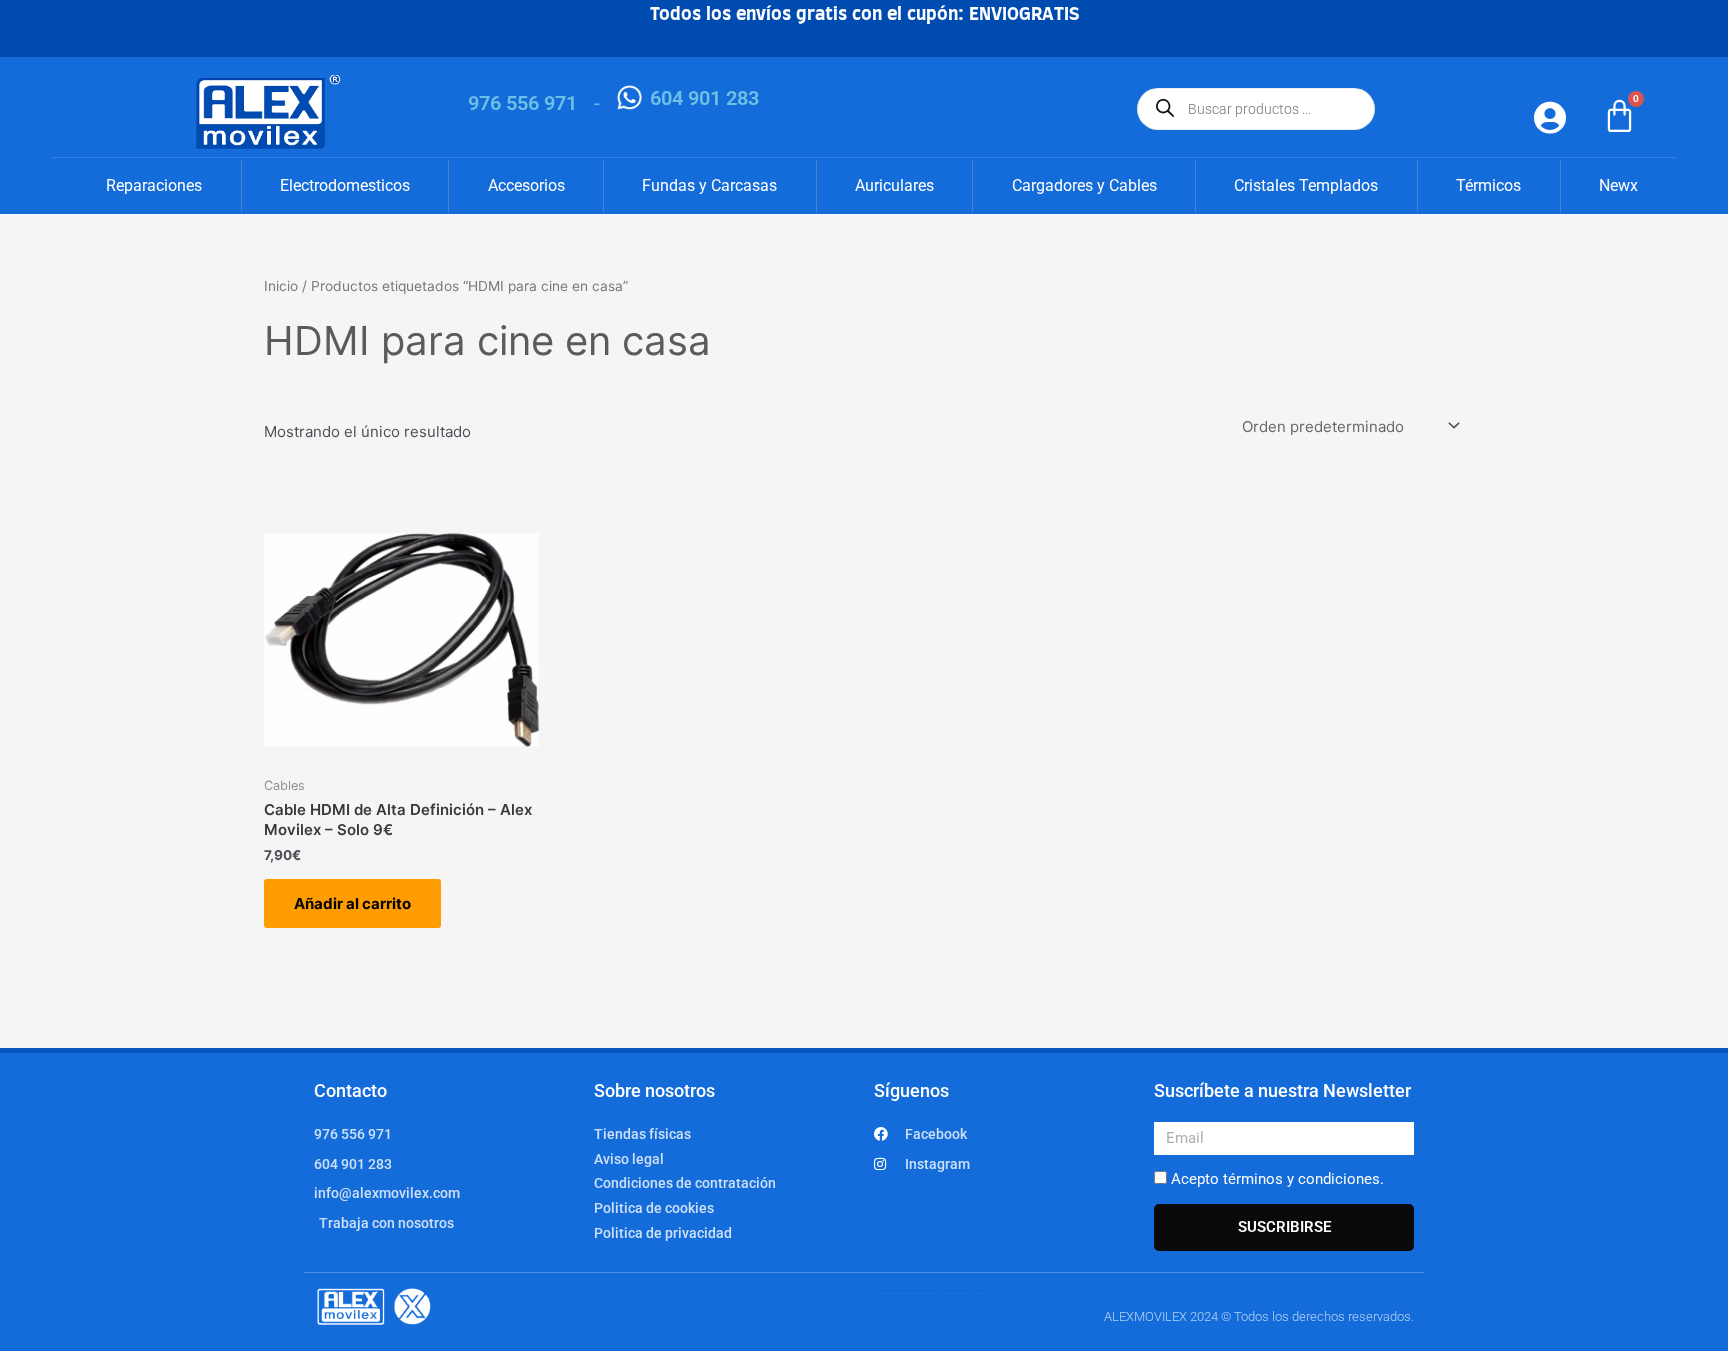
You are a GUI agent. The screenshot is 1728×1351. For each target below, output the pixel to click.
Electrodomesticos (345, 185)
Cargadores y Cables (1084, 185)
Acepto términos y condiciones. (1277, 1179)
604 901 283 (704, 98)
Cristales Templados (1306, 185)
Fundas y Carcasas (709, 185)
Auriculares (894, 185)
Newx (1618, 185)
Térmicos (1488, 185)
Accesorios (526, 185)
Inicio (281, 286)
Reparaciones (154, 185)
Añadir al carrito (352, 903)
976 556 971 (522, 103)
